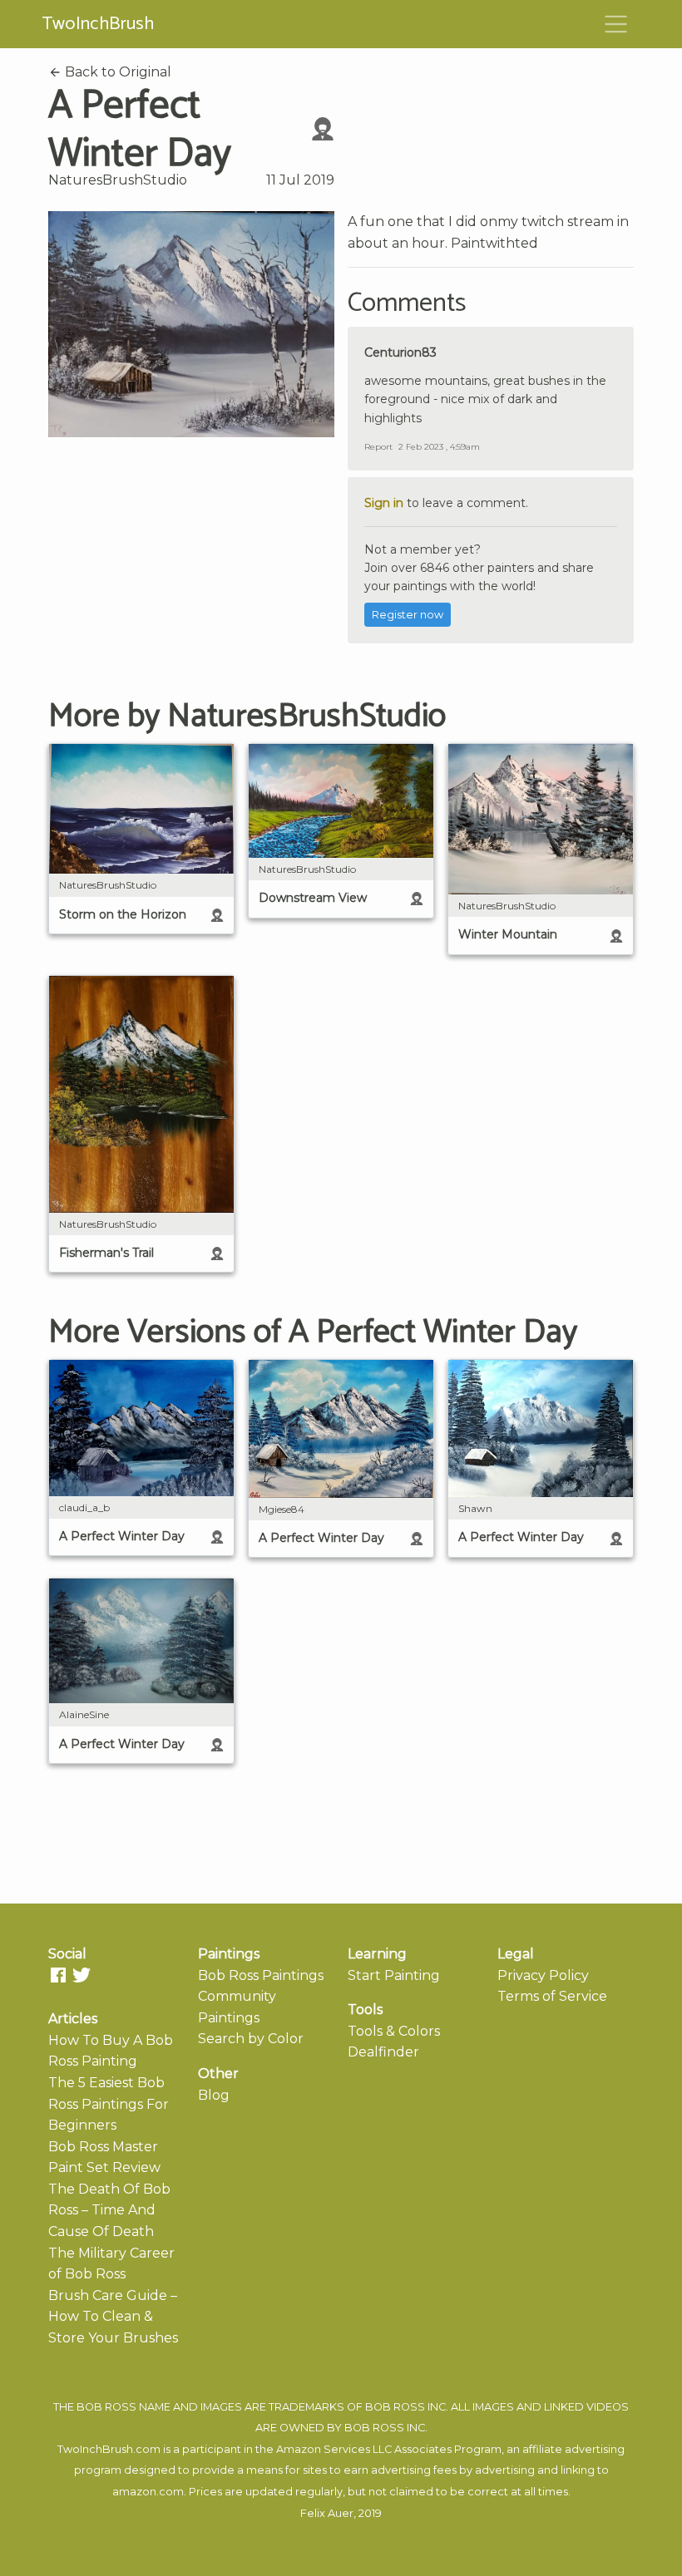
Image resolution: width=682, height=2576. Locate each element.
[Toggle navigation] (616, 24)
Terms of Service (552, 1996)
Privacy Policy (543, 1975)
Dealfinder (383, 2052)
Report (378, 447)
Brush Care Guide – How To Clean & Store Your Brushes (113, 2317)
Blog (214, 2095)
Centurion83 (400, 352)
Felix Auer (327, 2513)
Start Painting (394, 1975)
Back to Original (116, 72)
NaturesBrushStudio (118, 180)
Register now (408, 615)
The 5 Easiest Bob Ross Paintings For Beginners (109, 2104)
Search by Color (251, 2039)
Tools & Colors (394, 2031)
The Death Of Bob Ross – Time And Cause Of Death (109, 2210)
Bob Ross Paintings (261, 1975)
